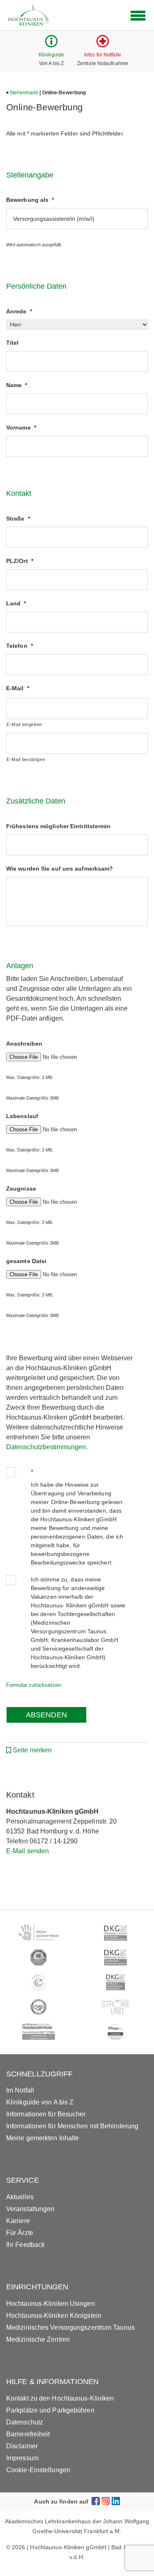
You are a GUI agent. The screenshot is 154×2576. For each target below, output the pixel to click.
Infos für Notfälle (103, 55)
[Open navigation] (138, 16)
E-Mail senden (28, 1851)
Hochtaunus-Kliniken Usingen (51, 2304)
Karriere (18, 2221)
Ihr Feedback (25, 2245)
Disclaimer (22, 2446)
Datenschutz (25, 2422)
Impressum (22, 2458)
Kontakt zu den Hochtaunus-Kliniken (60, 2398)
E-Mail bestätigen (26, 759)
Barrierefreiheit (28, 2434)
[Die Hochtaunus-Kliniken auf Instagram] (106, 2501)
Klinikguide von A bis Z (40, 2102)
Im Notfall (20, 2090)
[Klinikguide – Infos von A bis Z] (51, 45)
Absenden (46, 1715)
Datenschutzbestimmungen (46, 1447)
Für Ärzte (20, 2233)
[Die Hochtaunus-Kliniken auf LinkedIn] (116, 2501)
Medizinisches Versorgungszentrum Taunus (70, 2327)
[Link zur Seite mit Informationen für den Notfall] (103, 45)
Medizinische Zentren (38, 2339)
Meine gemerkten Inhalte (43, 2138)
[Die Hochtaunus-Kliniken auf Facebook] (96, 2501)
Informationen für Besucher (46, 2114)
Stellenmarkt (24, 93)
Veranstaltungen (30, 2209)
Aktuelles (20, 2197)
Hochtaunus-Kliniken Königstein (54, 2316)
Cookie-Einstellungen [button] (38, 2470)
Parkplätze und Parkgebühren (50, 2410)
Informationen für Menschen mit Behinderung (72, 2126)
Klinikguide (51, 55)
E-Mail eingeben (24, 724)
